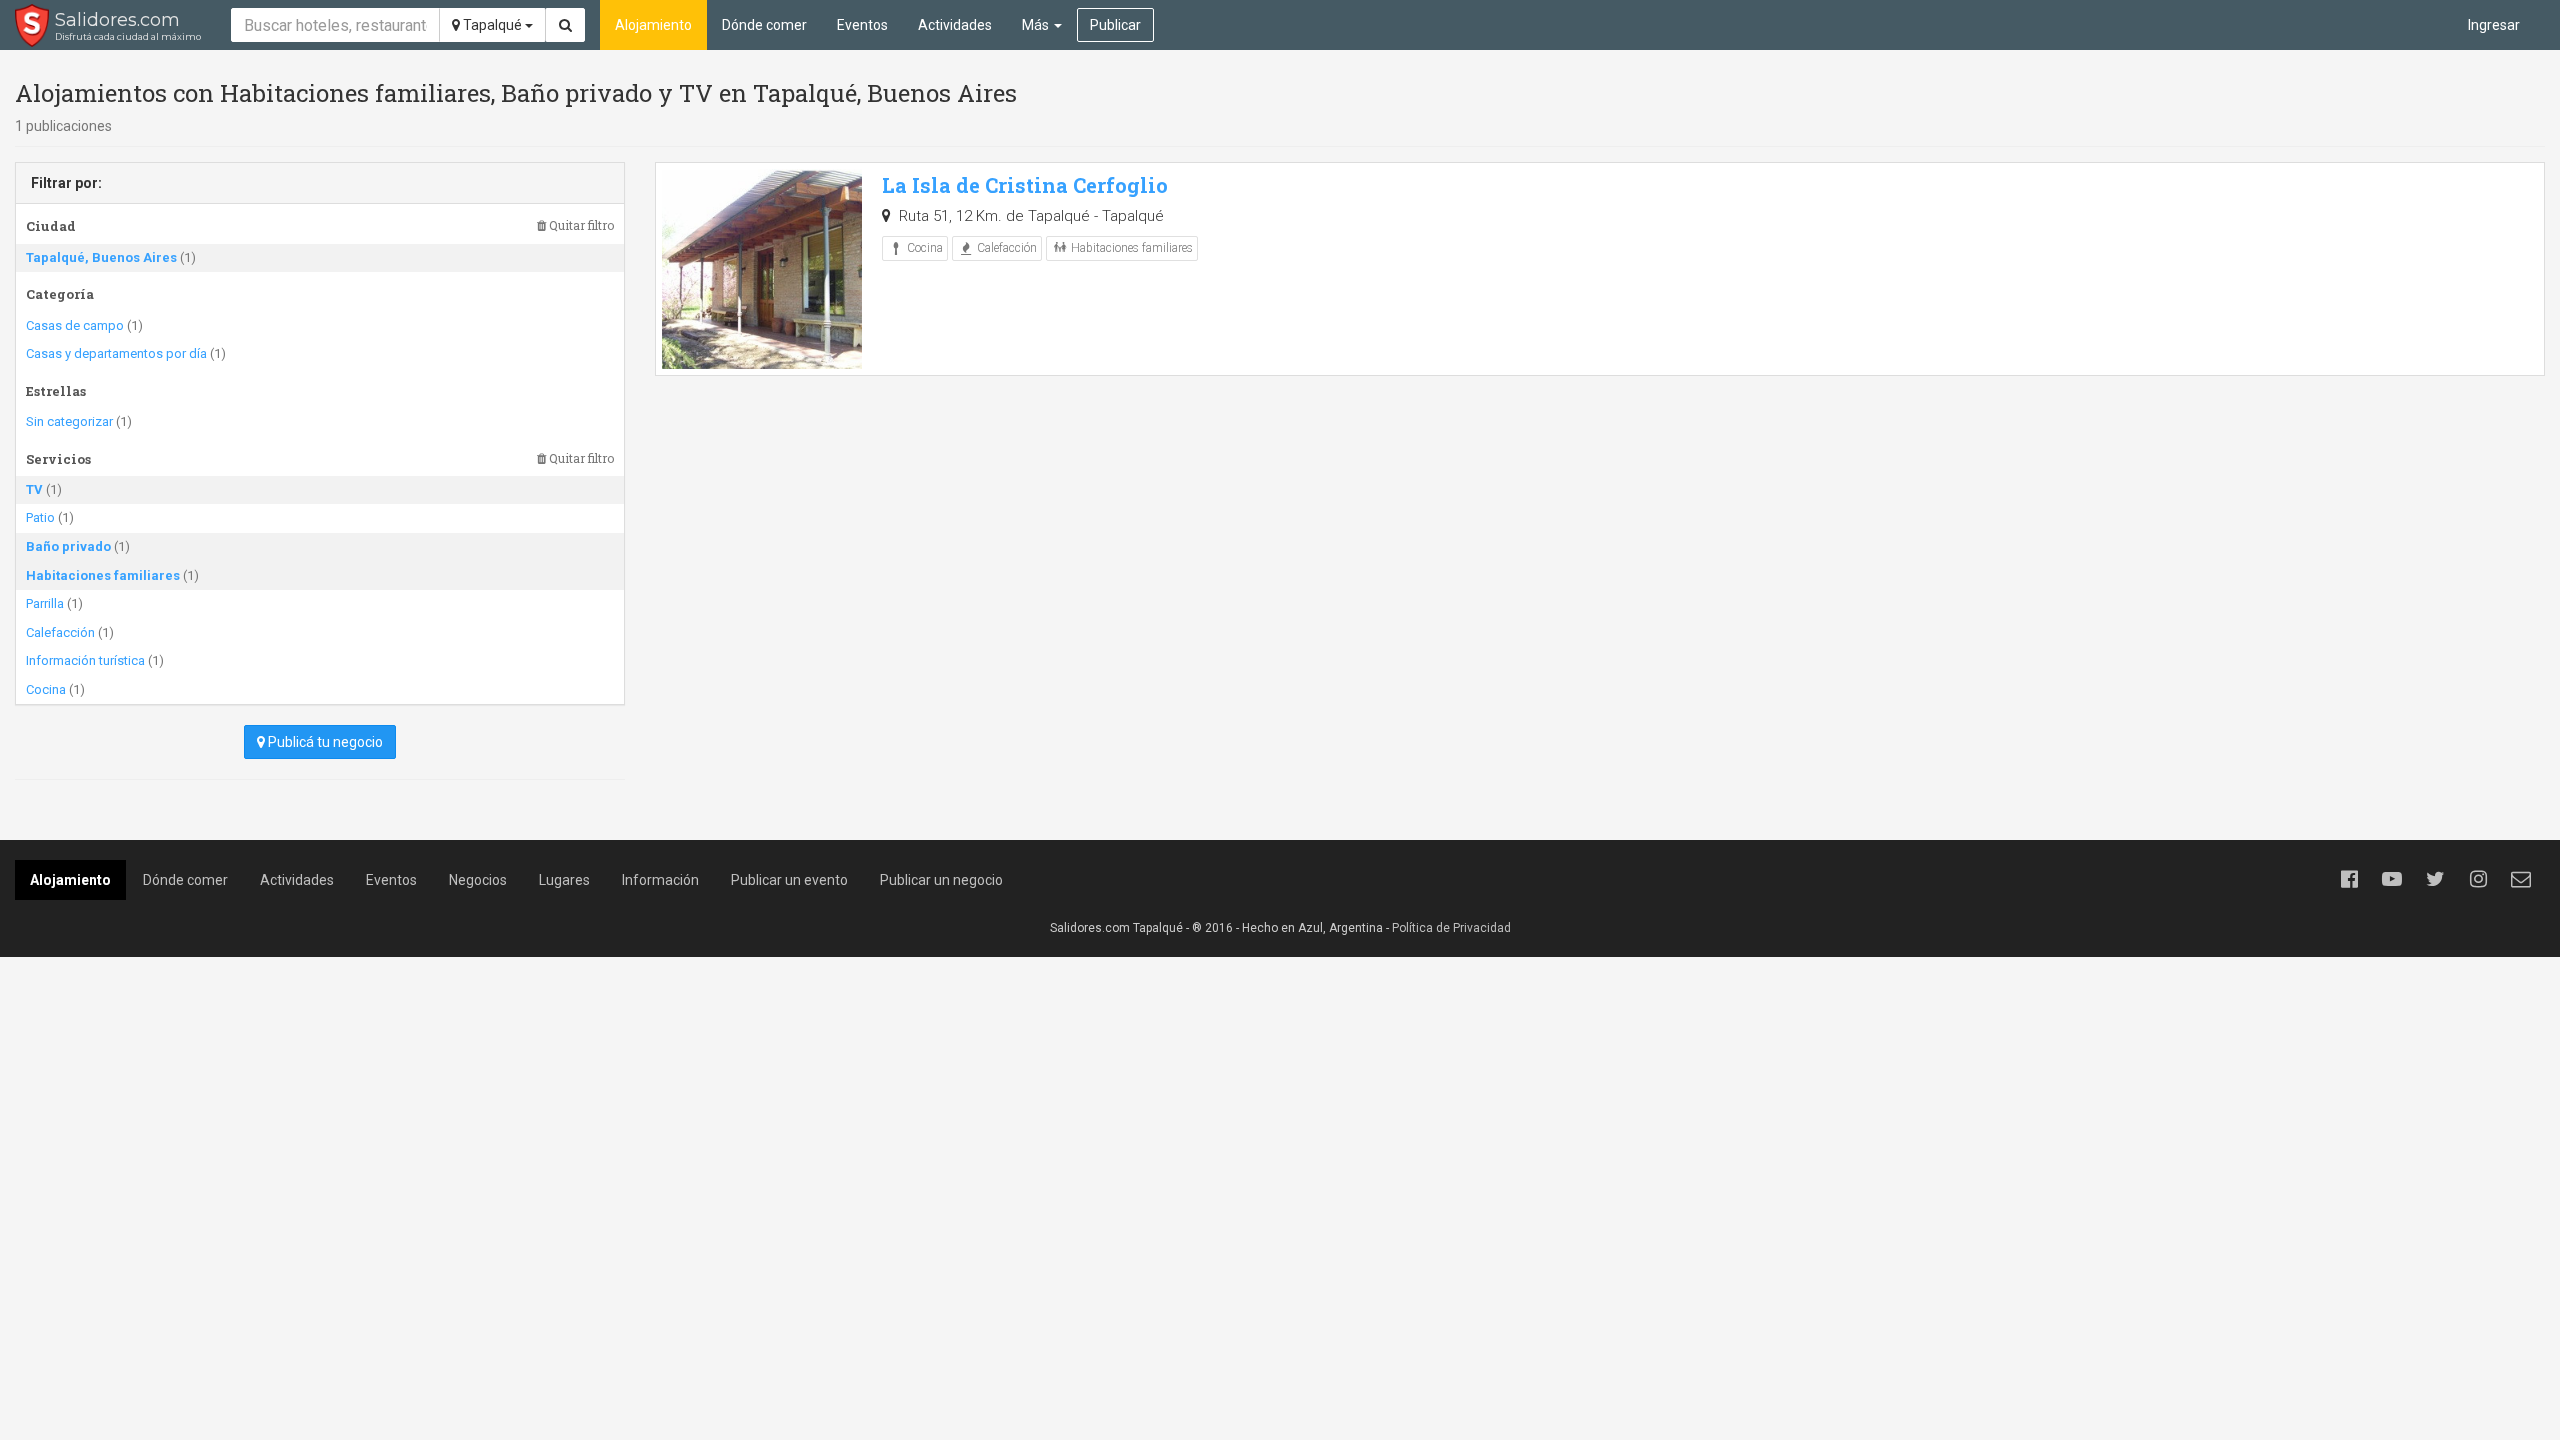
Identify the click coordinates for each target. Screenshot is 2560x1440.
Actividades (955, 25)
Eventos (862, 25)
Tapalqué (492, 25)
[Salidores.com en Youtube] (2392, 879)
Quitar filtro (580, 225)
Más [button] (1037, 25)
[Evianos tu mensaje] (2521, 879)
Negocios (478, 880)
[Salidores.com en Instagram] (2478, 879)
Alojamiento (653, 25)
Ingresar (2494, 25)
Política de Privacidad (1451, 928)
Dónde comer (764, 25)
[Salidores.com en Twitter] (2435, 879)
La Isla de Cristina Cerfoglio (1025, 185)
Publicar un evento (789, 880)
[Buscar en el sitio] (565, 25)
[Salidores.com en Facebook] (2349, 879)
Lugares (564, 880)
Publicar (1115, 25)
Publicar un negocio (941, 880)
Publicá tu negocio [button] (324, 742)
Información (660, 880)
